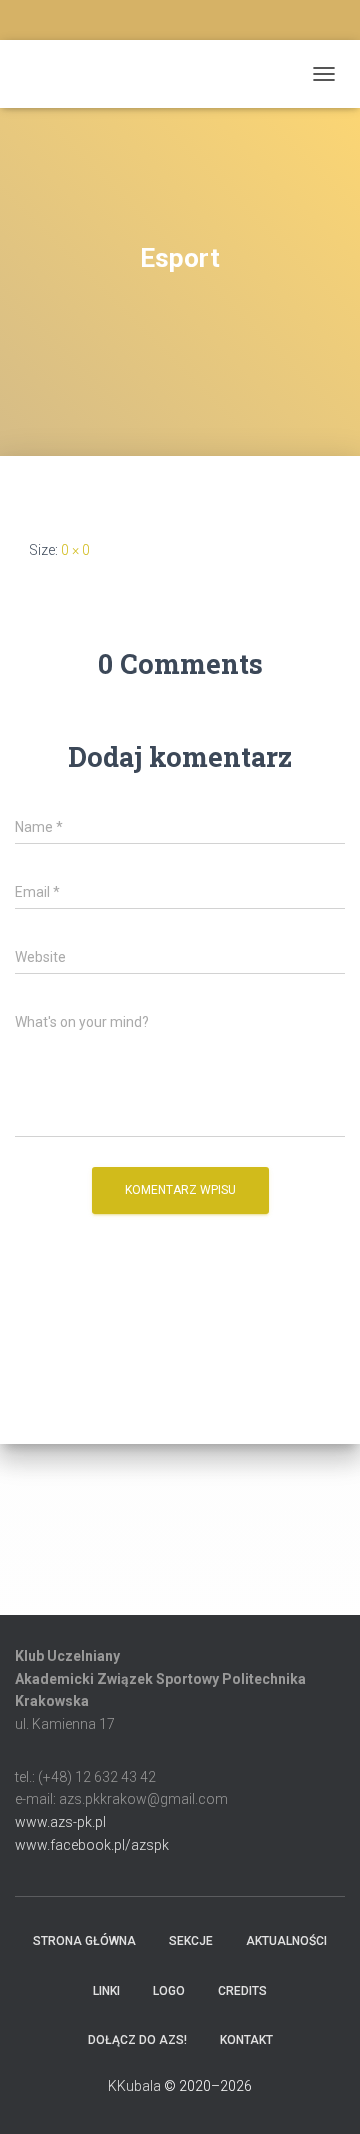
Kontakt (246, 2040)
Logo (169, 1991)
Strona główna (84, 1941)
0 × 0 (75, 550)
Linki (106, 1991)
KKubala (134, 2086)
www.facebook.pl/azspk (92, 1845)
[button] (28, 1540)
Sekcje (191, 1941)
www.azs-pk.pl (60, 1822)
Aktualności (286, 1941)
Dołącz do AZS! (137, 2040)
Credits (242, 1991)
